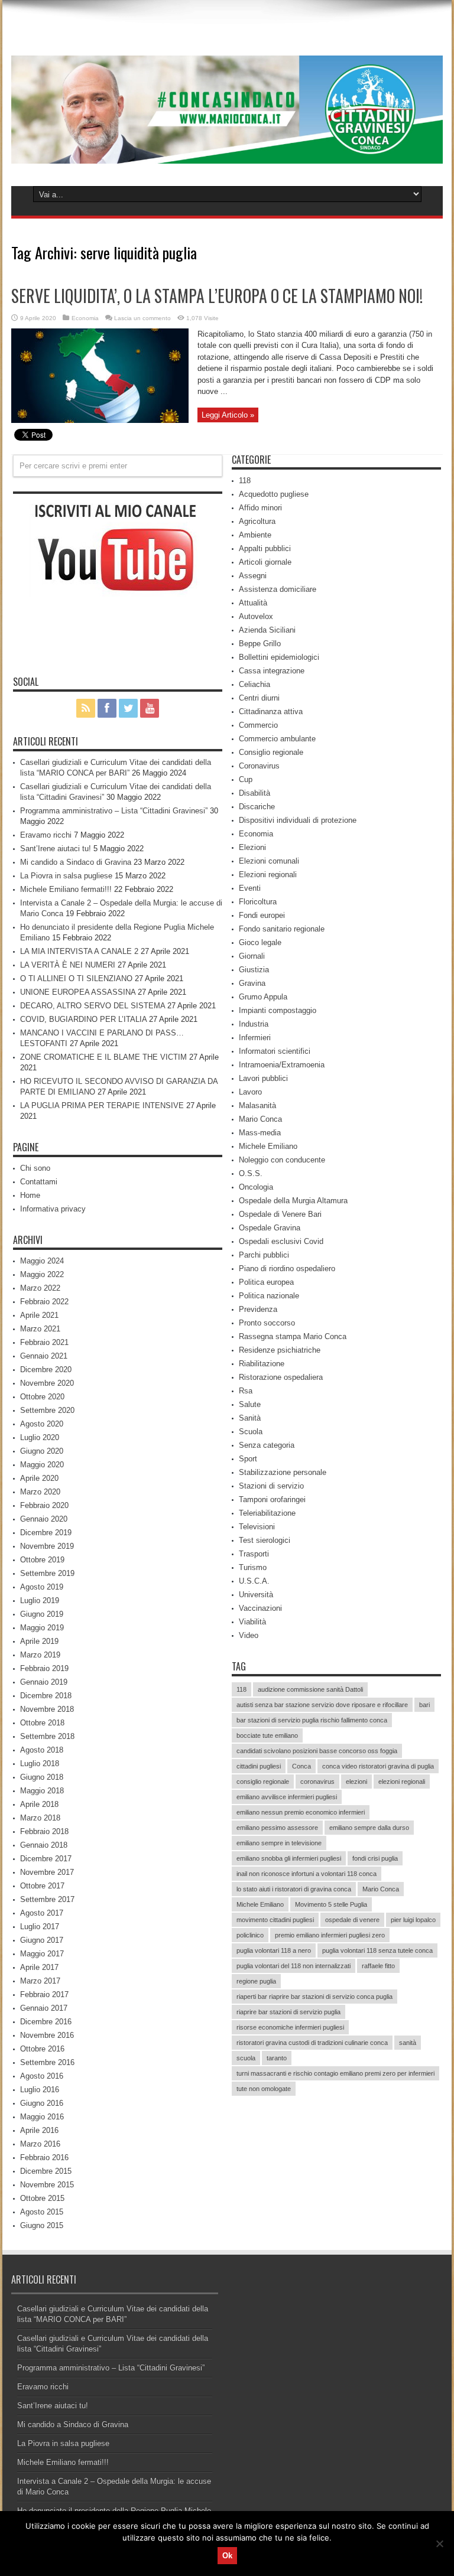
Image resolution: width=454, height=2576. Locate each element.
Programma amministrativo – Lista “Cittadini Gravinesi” (114, 811)
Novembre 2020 (47, 1383)
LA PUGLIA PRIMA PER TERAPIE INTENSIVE (102, 1105)
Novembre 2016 (47, 2035)
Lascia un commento (142, 318)
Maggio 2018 (42, 1791)
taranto (277, 2058)
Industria (254, 1024)
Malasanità (257, 1105)
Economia (85, 318)
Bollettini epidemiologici (279, 657)
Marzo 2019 (40, 1655)
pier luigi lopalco (413, 1920)
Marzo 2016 (40, 2144)
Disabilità (254, 793)
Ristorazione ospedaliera (281, 1377)
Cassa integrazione (272, 671)
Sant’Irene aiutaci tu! (56, 849)
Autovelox (256, 616)
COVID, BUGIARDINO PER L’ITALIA (83, 1019)
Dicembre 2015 (46, 2171)
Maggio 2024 (42, 1261)
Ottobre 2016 (42, 2049)
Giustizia (254, 970)
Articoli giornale (265, 562)
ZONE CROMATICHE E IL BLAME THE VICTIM (103, 1057)
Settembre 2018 (47, 1736)
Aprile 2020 (39, 1478)
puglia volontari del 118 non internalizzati (294, 1966)
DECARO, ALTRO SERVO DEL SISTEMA (93, 1006)
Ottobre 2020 (42, 1397)
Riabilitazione (262, 1364)
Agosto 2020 (42, 1424)
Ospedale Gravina (270, 1228)
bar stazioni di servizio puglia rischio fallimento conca (312, 1720)
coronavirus (317, 1782)
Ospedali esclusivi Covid (281, 1241)
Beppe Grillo (260, 644)
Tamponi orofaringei (272, 1499)
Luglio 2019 (40, 1600)
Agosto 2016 (42, 2076)
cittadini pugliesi (259, 1766)
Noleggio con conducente (282, 1160)
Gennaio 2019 (44, 1682)
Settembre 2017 (47, 1899)
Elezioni (252, 847)
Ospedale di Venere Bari (280, 1214)
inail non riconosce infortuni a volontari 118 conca (307, 1874)
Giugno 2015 (42, 2225)
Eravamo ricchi (46, 835)
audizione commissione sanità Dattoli (310, 1689)
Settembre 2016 (47, 2062)
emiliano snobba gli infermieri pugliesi (289, 1858)
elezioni (356, 1782)
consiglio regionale (263, 1782)
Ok (227, 2556)
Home (30, 1195)
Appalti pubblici (265, 548)
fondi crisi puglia (375, 1858)
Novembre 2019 (47, 1546)
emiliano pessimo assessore (277, 1828)
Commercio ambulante (277, 739)
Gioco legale (260, 942)
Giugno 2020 (42, 1451)
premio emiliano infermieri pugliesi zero (330, 1935)
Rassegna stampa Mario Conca (293, 1336)
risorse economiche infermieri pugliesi (290, 2027)
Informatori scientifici (275, 1051)
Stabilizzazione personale (283, 1472)
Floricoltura (258, 902)
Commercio (258, 725)
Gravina (252, 983)
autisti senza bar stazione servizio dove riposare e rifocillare (322, 1705)
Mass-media (260, 1133)
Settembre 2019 (47, 1573)
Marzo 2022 (40, 1288)
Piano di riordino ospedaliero (287, 1269)
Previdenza (258, 1309)
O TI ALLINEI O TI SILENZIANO (76, 978)
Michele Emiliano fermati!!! (66, 889)
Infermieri (255, 1038)
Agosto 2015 (42, 2212)
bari (424, 1705)
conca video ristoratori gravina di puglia (378, 1766)
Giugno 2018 (42, 1777)
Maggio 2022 (42, 1274)
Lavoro (250, 1092)
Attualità (253, 603)
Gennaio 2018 (44, 1845)
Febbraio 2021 (44, 1342)
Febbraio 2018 (44, 1831)
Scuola (251, 1432)
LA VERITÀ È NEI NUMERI (68, 965)
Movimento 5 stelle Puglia (331, 1904)
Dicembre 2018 (46, 1696)
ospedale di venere (352, 1920)
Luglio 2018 (40, 1764)
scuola (246, 2058)
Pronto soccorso (267, 1323)
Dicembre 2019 (46, 1533)
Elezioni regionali (268, 875)
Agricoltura (257, 521)
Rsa (246, 1391)
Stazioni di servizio (271, 1486)
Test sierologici (265, 1540)
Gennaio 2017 (44, 2008)
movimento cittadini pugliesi (275, 1920)
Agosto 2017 (42, 1913)
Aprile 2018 (39, 1804)
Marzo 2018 (40, 1818)
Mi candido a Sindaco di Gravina (76, 862)
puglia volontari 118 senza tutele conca (377, 1950)
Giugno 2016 (42, 2103)
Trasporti (254, 1554)
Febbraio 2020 (44, 1505)
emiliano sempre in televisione (279, 1843)
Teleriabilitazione (267, 1513)
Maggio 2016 (42, 2117)
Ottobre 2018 (42, 1723)
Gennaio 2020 (44, 1519)
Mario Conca (260, 1119)
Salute (250, 1404)
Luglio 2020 (40, 1437)
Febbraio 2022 (44, 1302)
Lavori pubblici (263, 1078)
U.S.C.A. (254, 1581)
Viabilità (252, 1622)
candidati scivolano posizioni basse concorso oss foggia (317, 1751)
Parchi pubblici (264, 1255)
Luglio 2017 (40, 1927)
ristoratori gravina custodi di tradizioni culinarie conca (312, 2043)
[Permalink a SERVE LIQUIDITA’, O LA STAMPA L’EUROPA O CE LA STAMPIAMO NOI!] (100, 420)
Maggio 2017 (42, 1954)
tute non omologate (264, 2089)
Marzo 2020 (40, 1492)
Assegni (253, 576)
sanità (408, 2043)
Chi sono (35, 1168)
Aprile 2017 (39, 1967)
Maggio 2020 (42, 1465)
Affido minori (260, 508)
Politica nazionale (269, 1296)
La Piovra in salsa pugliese (66, 876)
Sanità (250, 1418)
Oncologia (256, 1187)
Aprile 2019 (39, 1641)
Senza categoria (267, 1445)
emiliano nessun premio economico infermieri (301, 1812)
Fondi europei (262, 915)
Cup (246, 779)
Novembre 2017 (47, 1872)
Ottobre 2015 (42, 2198)
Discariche (257, 807)
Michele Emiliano (268, 1146)
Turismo (253, 1567)
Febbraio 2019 (44, 1668)
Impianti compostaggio (278, 1010)
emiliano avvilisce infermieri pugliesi (287, 1797)
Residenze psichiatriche (280, 1350)
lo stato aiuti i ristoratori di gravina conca (294, 1889)
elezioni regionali (402, 1782)
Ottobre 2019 (42, 1560)
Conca (301, 1766)
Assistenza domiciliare (278, 589)
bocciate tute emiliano (267, 1735)
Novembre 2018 (47, 1709)
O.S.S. (251, 1173)
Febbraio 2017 (44, 1994)
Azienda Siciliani (267, 630)
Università (256, 1595)
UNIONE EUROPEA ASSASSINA (78, 992)
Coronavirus (259, 766)
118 (245, 481)
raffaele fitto (378, 1966)
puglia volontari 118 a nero (274, 1950)
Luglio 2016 (40, 2090)
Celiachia (254, 684)
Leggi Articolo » (228, 415)
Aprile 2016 (39, 2130)
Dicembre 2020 (46, 1370)
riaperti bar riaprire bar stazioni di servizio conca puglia (314, 1997)
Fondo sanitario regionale (282, 929)
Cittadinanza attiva (271, 711)
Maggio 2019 (42, 1628)
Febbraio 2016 (44, 2157)
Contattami (39, 1182)
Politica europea (266, 1282)
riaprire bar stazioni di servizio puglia (288, 2012)
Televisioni (257, 1527)
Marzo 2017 (40, 1981)
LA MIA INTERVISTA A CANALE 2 (79, 951)
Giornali (252, 956)
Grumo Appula (263, 997)
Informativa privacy (53, 1209)
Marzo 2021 (40, 1329)
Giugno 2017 (42, 1940)
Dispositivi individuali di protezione (298, 820)
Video (249, 1635)
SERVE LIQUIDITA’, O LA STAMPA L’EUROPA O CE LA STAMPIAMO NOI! (217, 296)
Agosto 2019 (42, 1587)
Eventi (250, 888)
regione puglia (256, 1981)
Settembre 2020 (47, 1410)
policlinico (250, 1935)
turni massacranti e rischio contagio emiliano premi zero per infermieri (335, 2073)
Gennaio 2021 (44, 1356)
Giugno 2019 (42, 1614)
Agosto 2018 (42, 1750)
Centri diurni (259, 698)
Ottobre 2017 (42, 1886)
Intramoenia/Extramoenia (282, 1065)
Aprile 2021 (39, 1315)
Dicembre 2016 (46, 2022)
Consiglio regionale (271, 752)
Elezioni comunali (269, 861)
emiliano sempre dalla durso (369, 1828)
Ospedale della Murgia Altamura (293, 1201)
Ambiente (255, 535)
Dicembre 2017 (46, 1859)
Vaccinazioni (260, 1608)
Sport (248, 1459)
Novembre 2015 (47, 2185)
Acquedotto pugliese (274, 494)
